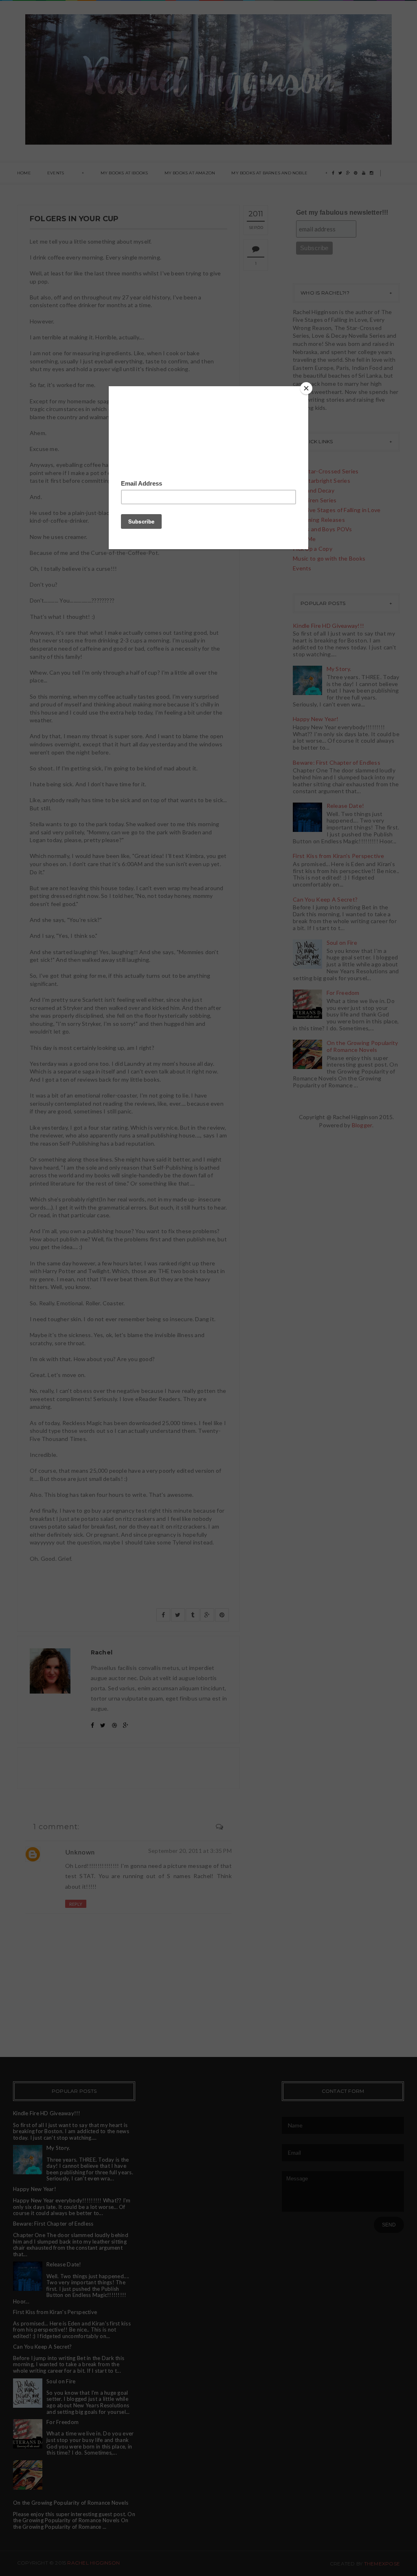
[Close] (306, 388)
